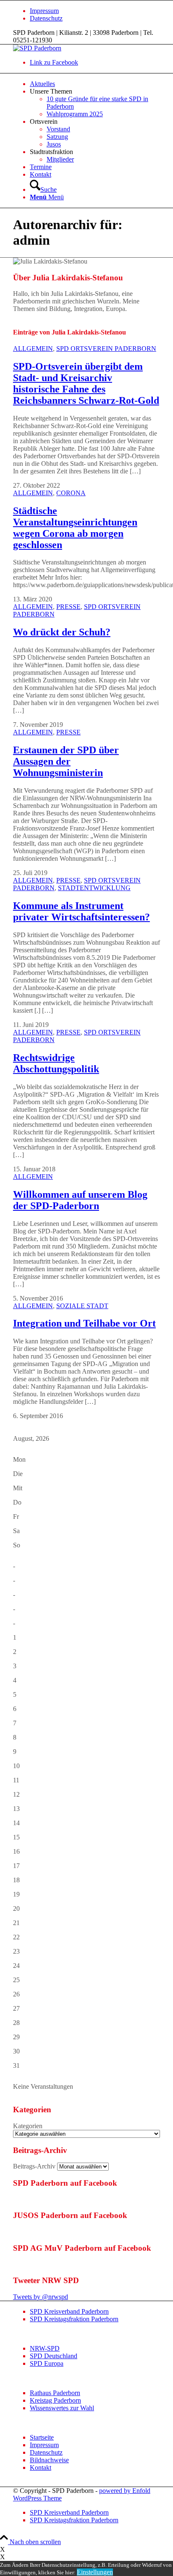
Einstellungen (95, 2572)
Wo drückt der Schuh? (62, 632)
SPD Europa (47, 2363)
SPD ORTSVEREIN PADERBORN (106, 349)
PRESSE (68, 607)
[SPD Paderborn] (37, 48)
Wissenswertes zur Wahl (62, 2408)
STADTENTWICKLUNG (94, 888)
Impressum (44, 11)
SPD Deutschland (54, 2356)
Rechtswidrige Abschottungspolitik (56, 1063)
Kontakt (41, 2468)
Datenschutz (46, 18)
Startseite (42, 2437)
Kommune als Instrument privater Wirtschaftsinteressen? (81, 911)
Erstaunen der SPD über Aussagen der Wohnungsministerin (66, 761)
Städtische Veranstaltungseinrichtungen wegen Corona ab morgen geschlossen (75, 528)
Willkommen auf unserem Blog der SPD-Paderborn (80, 1200)
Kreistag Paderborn (55, 2400)
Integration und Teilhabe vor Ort (84, 1323)
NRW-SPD (45, 2348)
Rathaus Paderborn (55, 2393)
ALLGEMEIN (33, 349)
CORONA (71, 493)
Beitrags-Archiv (34, 2166)
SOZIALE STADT (82, 1306)
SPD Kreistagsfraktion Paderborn (74, 2319)
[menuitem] (95, 11)
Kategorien (28, 2126)
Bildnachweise (49, 2460)
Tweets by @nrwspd (41, 2297)
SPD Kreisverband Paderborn (69, 2311)
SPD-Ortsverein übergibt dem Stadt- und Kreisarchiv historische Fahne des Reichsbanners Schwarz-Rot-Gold (86, 383)
